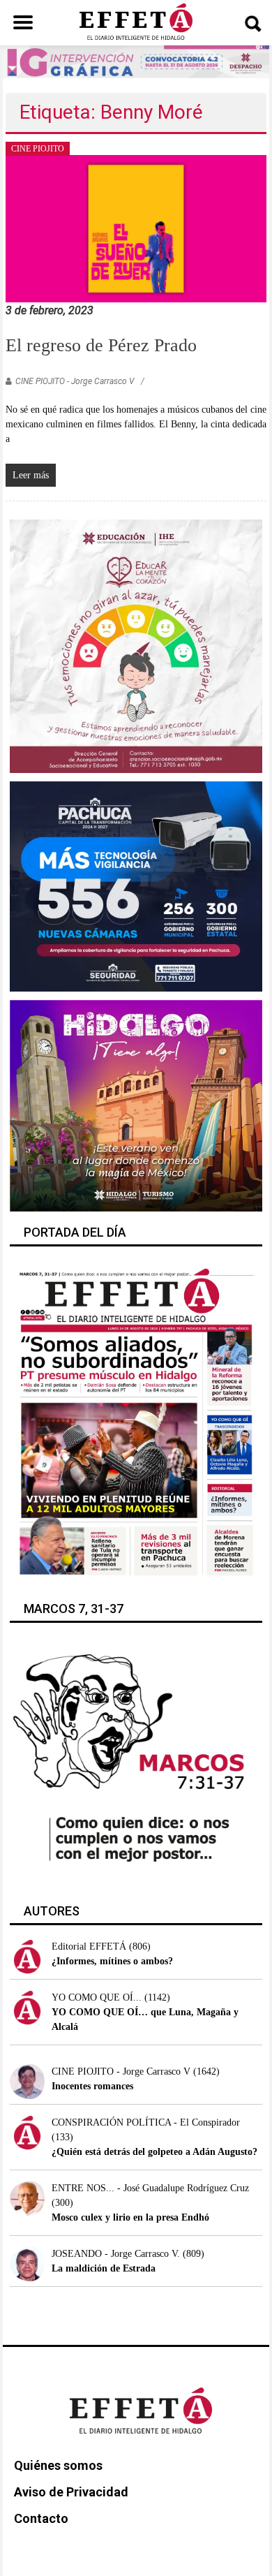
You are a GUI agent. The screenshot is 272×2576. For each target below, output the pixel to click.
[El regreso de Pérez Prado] (136, 228)
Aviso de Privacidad (71, 2492)
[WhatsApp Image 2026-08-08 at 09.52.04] (136, 61)
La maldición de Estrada (104, 2268)
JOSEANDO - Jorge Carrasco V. (116, 2254)
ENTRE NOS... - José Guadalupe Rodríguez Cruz (150, 2188)
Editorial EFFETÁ (89, 1946)
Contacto (41, 2518)
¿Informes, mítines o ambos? (112, 1961)
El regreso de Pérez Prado (101, 345)
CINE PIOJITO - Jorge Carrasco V (75, 381)
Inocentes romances (92, 2086)
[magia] (136, 1105)
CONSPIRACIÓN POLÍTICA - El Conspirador (146, 2122)
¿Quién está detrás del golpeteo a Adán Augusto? (154, 2152)
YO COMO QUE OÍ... (97, 1997)
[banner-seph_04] (136, 645)
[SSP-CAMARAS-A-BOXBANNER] (136, 886)
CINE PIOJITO (38, 149)
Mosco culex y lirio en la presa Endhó (130, 2217)
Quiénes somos (58, 2465)
